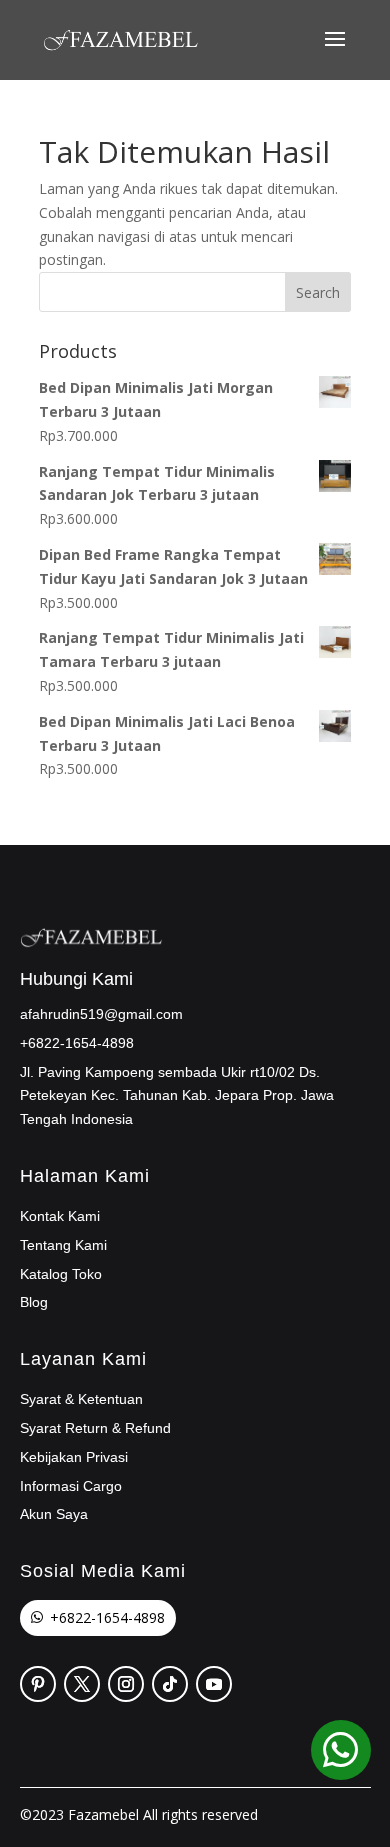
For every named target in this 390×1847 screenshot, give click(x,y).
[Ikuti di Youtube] (214, 1684)
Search (318, 292)
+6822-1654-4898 (107, 1617)
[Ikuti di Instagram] (126, 1684)
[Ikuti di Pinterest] (38, 1684)
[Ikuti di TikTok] (170, 1684)
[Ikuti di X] (82, 1684)
